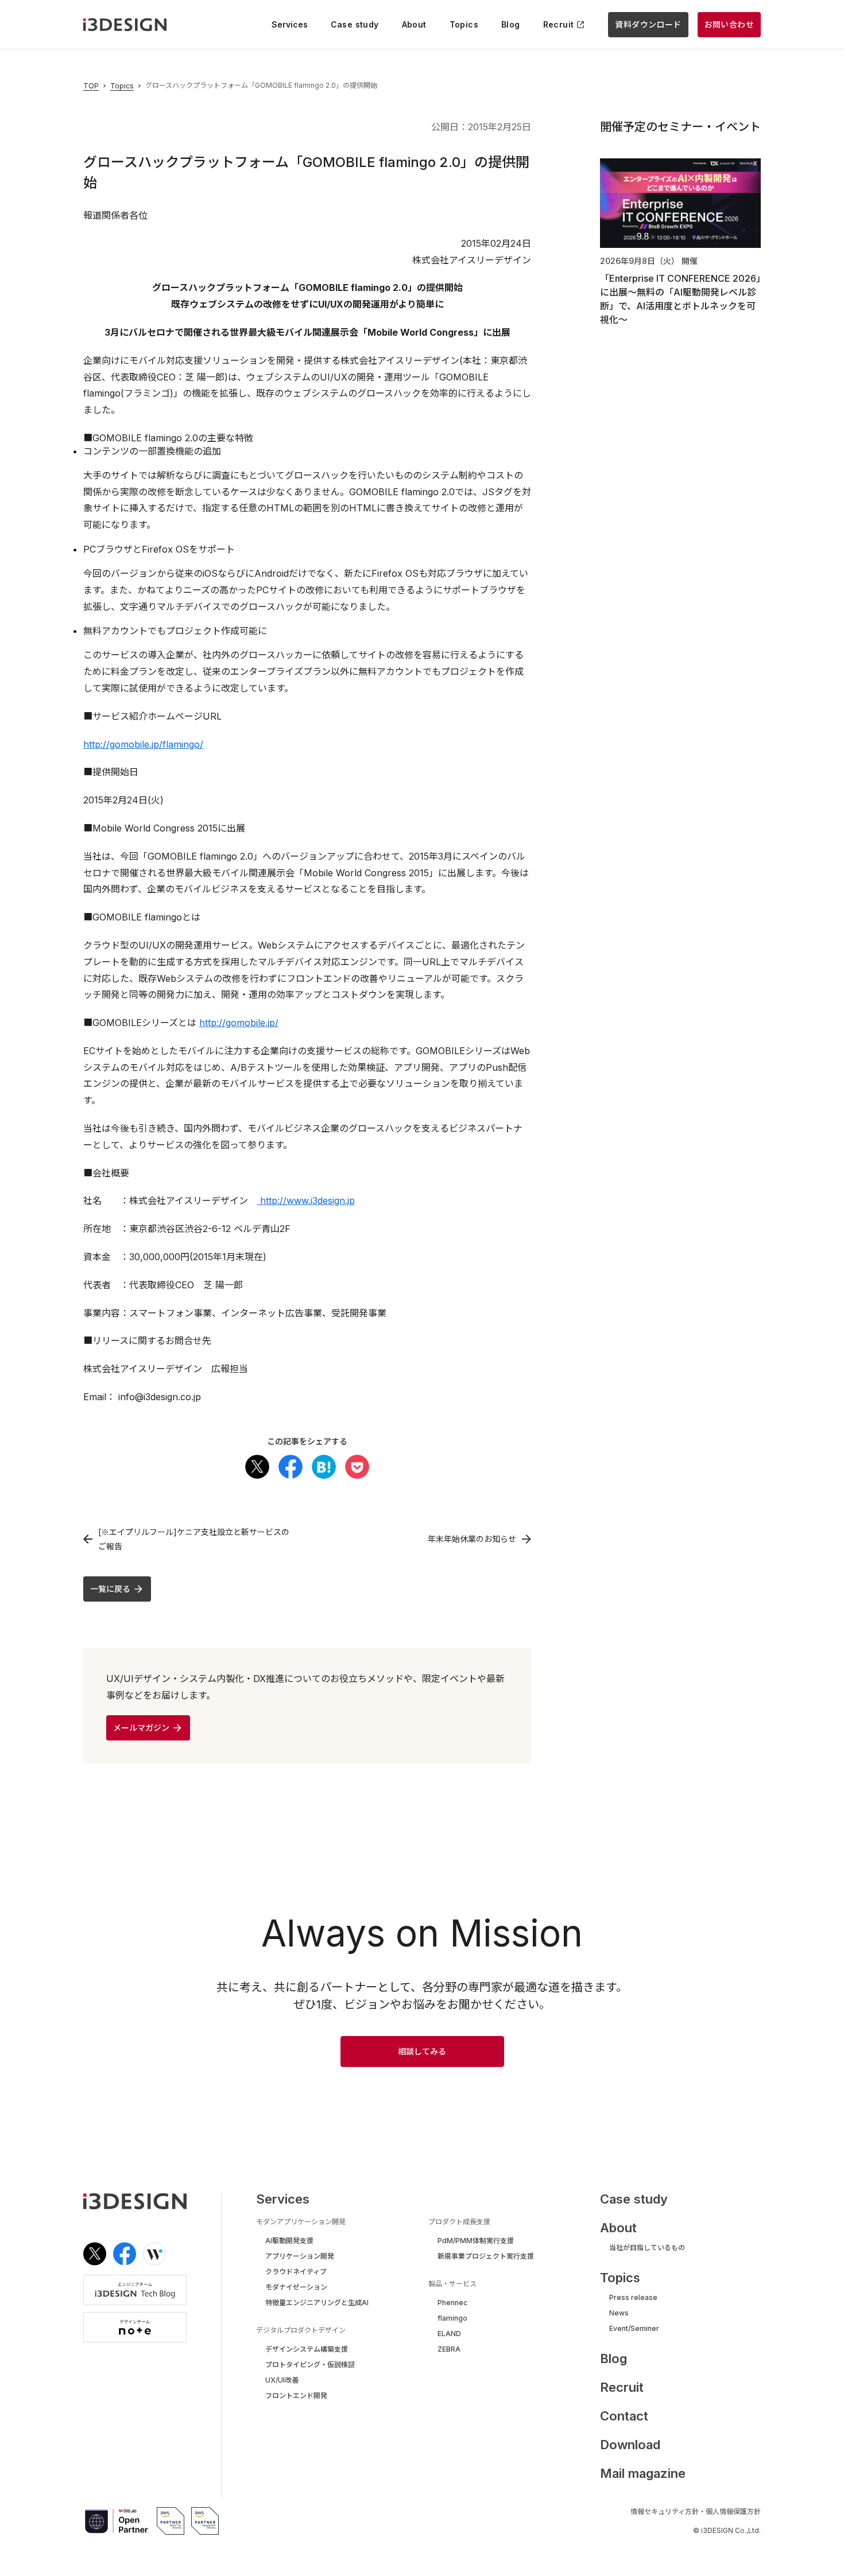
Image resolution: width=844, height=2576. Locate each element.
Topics (122, 86)
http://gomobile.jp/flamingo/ (143, 744)
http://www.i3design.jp (306, 1200)
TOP (91, 86)
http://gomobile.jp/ (239, 1023)
